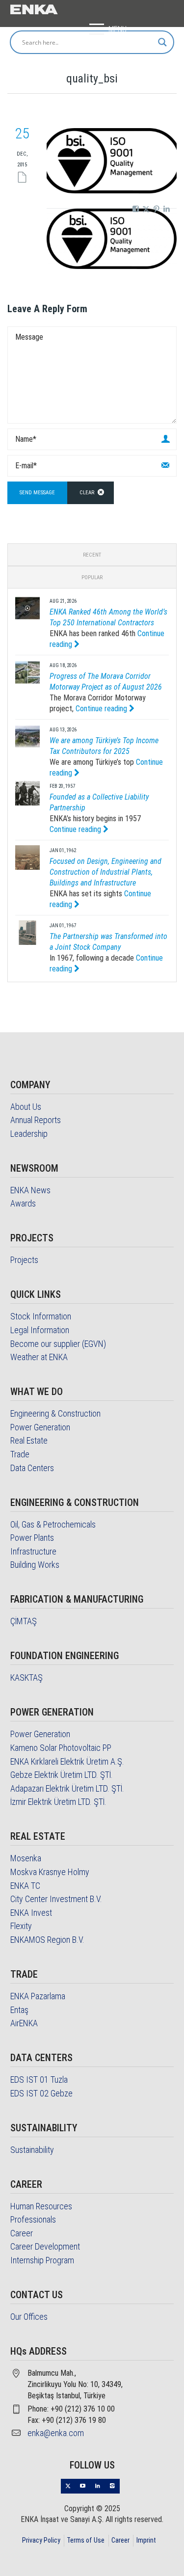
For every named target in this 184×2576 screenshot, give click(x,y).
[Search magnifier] (162, 42)
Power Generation (40, 1427)
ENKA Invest (31, 1913)
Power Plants (32, 1538)
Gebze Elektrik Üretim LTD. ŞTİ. (62, 1775)
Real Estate (29, 1440)
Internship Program (42, 2260)
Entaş (19, 2010)
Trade (20, 1454)
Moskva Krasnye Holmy (50, 1872)
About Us (26, 1107)
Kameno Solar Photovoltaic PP (61, 1748)
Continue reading (102, 709)
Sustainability (32, 2150)
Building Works (35, 1565)
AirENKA (24, 2023)
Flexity (21, 1926)
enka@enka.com (56, 2433)
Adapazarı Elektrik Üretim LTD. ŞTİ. (67, 1788)
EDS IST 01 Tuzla (39, 2080)
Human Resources (41, 2206)
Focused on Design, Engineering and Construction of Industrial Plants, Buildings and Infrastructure (105, 872)
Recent (92, 555)
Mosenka (26, 1858)
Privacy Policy (41, 2540)
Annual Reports (36, 1120)
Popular (92, 577)
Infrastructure (33, 1551)
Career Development (45, 2246)
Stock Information (41, 1316)
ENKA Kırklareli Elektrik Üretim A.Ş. (67, 1761)
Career (22, 2233)
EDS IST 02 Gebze (41, 2093)
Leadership (29, 1134)
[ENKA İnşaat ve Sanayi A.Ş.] (34, 8)
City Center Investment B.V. (56, 1899)
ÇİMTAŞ (24, 1621)
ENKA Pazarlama (38, 1996)
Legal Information (40, 1330)
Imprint (146, 2540)
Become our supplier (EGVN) (58, 1344)
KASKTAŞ (26, 1677)
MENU (118, 29)
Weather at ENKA (39, 1357)
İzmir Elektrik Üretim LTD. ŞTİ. (58, 1802)
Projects (24, 1260)
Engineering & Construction (55, 1413)
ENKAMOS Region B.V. (47, 1940)
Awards (23, 1203)
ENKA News (30, 1190)
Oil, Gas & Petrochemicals (53, 1524)
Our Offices (29, 2317)
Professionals (33, 2219)
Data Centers (32, 1468)
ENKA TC (25, 1886)
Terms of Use (86, 2540)
